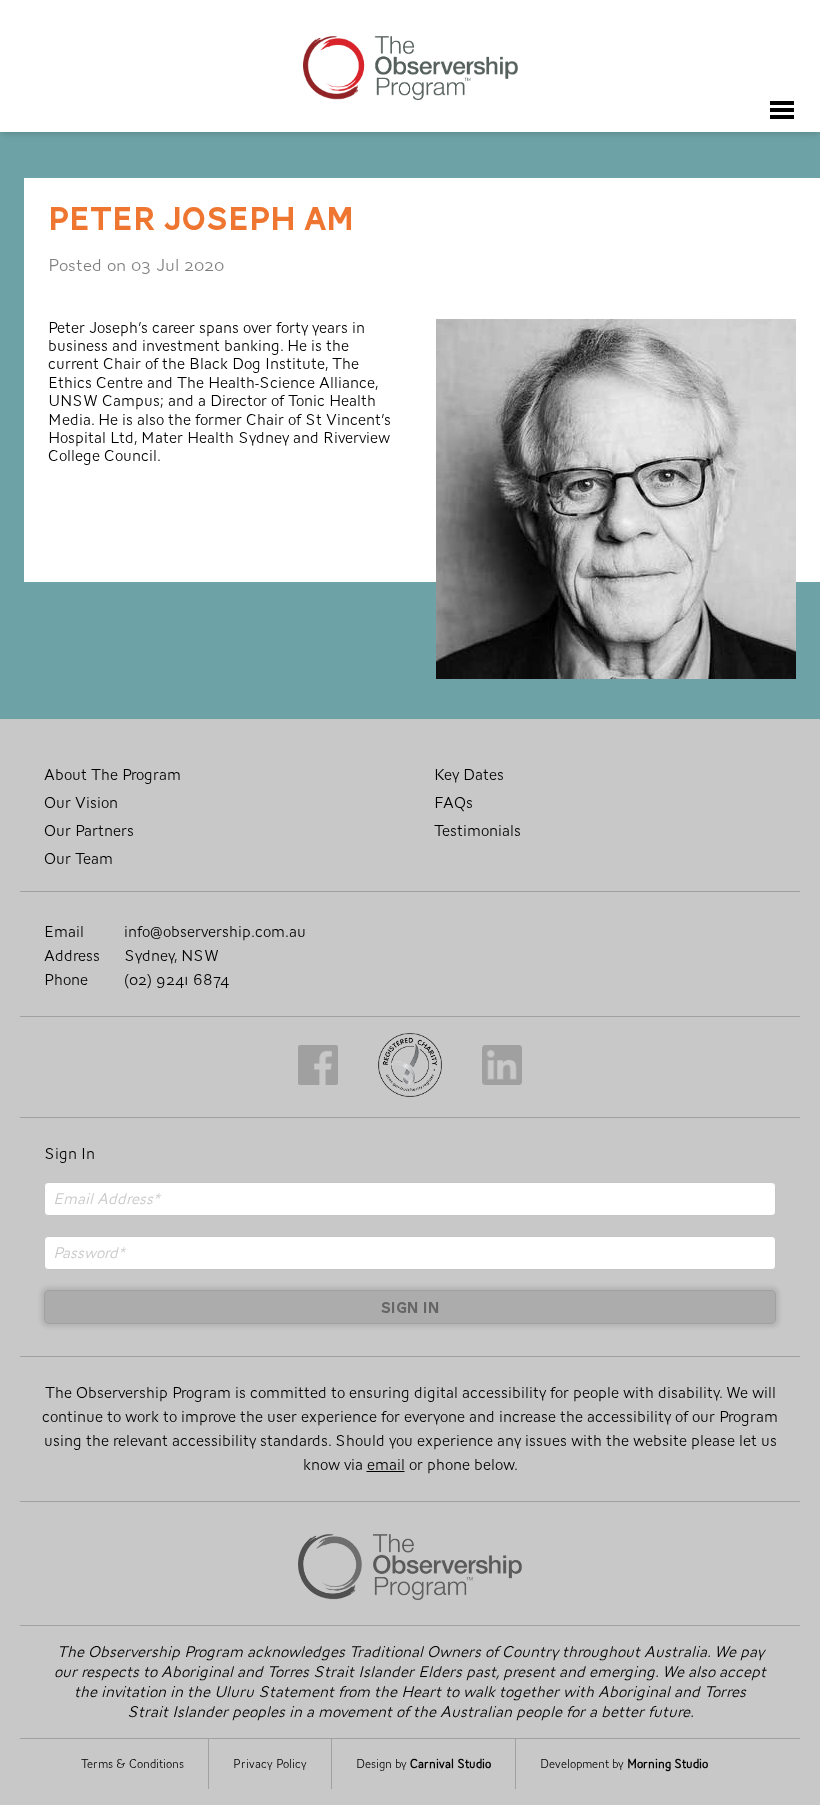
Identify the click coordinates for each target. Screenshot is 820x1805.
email (386, 1464)
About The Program (112, 775)
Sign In (69, 1154)
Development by (624, 1764)
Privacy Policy (270, 1764)
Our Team (78, 859)
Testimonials (477, 831)
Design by (423, 1764)
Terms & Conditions (132, 1764)
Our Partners (89, 831)
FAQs (453, 803)
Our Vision (81, 803)
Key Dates (469, 775)
